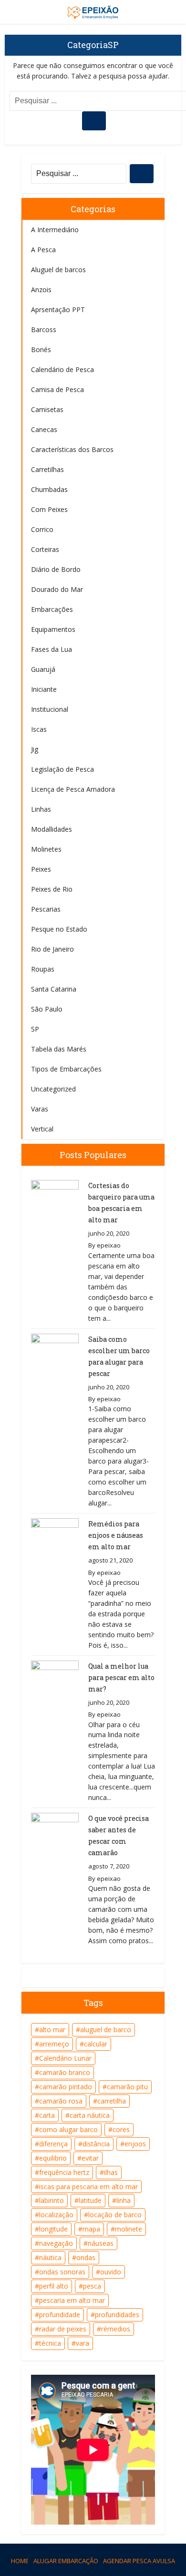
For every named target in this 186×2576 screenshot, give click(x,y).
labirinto (52, 2200)
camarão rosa (61, 2101)
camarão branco (65, 2072)
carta (47, 2115)
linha (124, 2200)
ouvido (111, 2272)
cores (121, 2129)
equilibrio (53, 2158)
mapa (91, 2229)
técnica (50, 2343)
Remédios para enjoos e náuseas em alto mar (116, 1535)
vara (83, 2343)
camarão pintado (66, 2087)
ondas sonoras (62, 2272)
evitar (90, 2158)
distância (96, 2144)
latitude (90, 2200)
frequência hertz (64, 2172)
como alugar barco (68, 2129)
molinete (129, 2229)
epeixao (109, 1245)
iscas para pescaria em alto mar (88, 2187)
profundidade (60, 2315)
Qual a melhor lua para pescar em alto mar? (121, 1677)
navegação (56, 2243)
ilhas (111, 2172)
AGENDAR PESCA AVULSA (139, 2561)
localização (56, 2215)
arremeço (54, 2044)
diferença (53, 2144)
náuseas (101, 2243)
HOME (20, 2561)
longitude (53, 2229)
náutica (50, 2257)
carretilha (112, 2101)
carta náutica (90, 2115)
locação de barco (115, 2215)
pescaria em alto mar (72, 2300)
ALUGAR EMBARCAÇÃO (66, 2561)
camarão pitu (127, 2087)
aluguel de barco (106, 2030)
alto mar (52, 2030)
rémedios (116, 2329)
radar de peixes (63, 2329)
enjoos (135, 2144)
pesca (92, 2286)
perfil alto (54, 2286)
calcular (96, 2044)
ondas (86, 2257)
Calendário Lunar (65, 2058)
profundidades (117, 2315)
